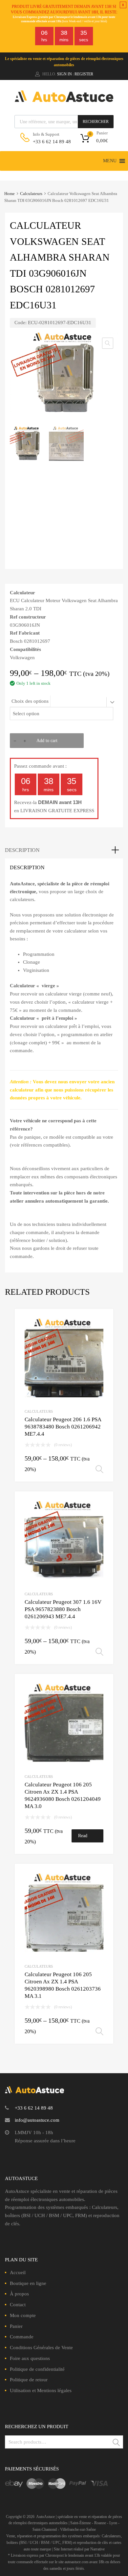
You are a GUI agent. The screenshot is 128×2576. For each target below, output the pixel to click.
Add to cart (47, 741)
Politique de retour (29, 2380)
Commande (22, 2337)
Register (84, 74)
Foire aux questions (30, 2358)
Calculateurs (31, 194)
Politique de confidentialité (37, 2369)
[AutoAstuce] (64, 100)
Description (22, 850)
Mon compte (23, 2315)
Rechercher (96, 122)
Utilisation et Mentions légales (41, 2390)
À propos (19, 2294)
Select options (99, 1469)
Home (10, 194)
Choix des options (30, 701)
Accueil (18, 2272)
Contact (18, 2305)
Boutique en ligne (28, 2283)
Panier (16, 2326)
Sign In (64, 74)
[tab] (64, 850)
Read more (83, 1838)
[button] (110, 161)
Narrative (97, 2549)
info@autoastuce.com (37, 2120)
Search (117, 2443)
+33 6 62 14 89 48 (49, 142)
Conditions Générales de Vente (41, 2348)
